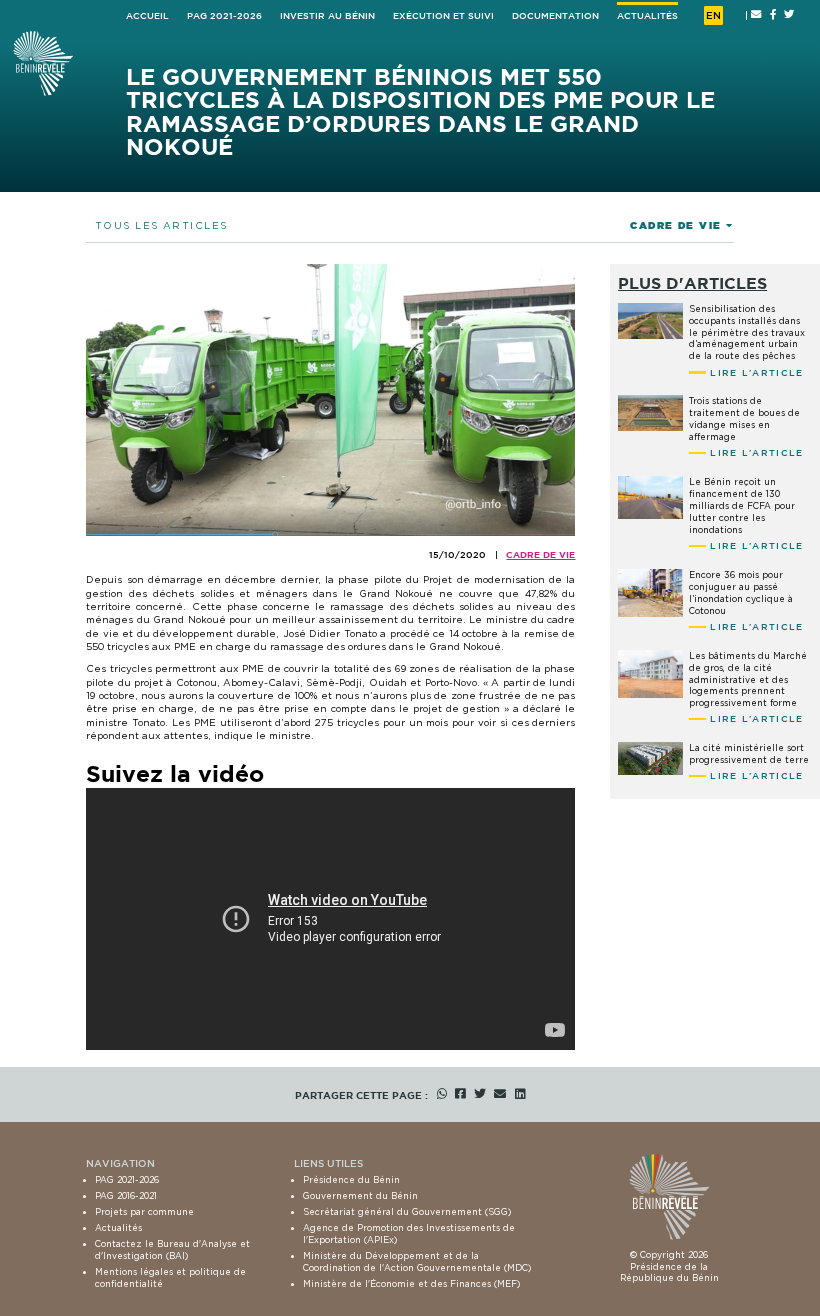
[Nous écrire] (756, 15)
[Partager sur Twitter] (480, 1095)
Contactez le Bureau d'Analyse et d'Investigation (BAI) (172, 1249)
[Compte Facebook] (773, 15)
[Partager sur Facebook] (460, 1095)
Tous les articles (161, 225)
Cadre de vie (540, 554)
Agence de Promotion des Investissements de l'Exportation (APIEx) (409, 1233)
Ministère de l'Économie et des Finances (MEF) (411, 1283)
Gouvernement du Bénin (360, 1195)
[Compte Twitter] (789, 15)
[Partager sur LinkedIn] (520, 1095)
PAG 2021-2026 (127, 1179)
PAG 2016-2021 (126, 1195)
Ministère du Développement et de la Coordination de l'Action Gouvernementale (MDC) (417, 1261)
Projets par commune (144, 1211)
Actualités (118, 1227)
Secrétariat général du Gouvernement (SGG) (407, 1211)
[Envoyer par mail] (500, 1095)
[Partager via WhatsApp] (442, 1095)
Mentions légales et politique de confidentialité (170, 1277)
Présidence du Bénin (351, 1179)
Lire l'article (756, 372)
